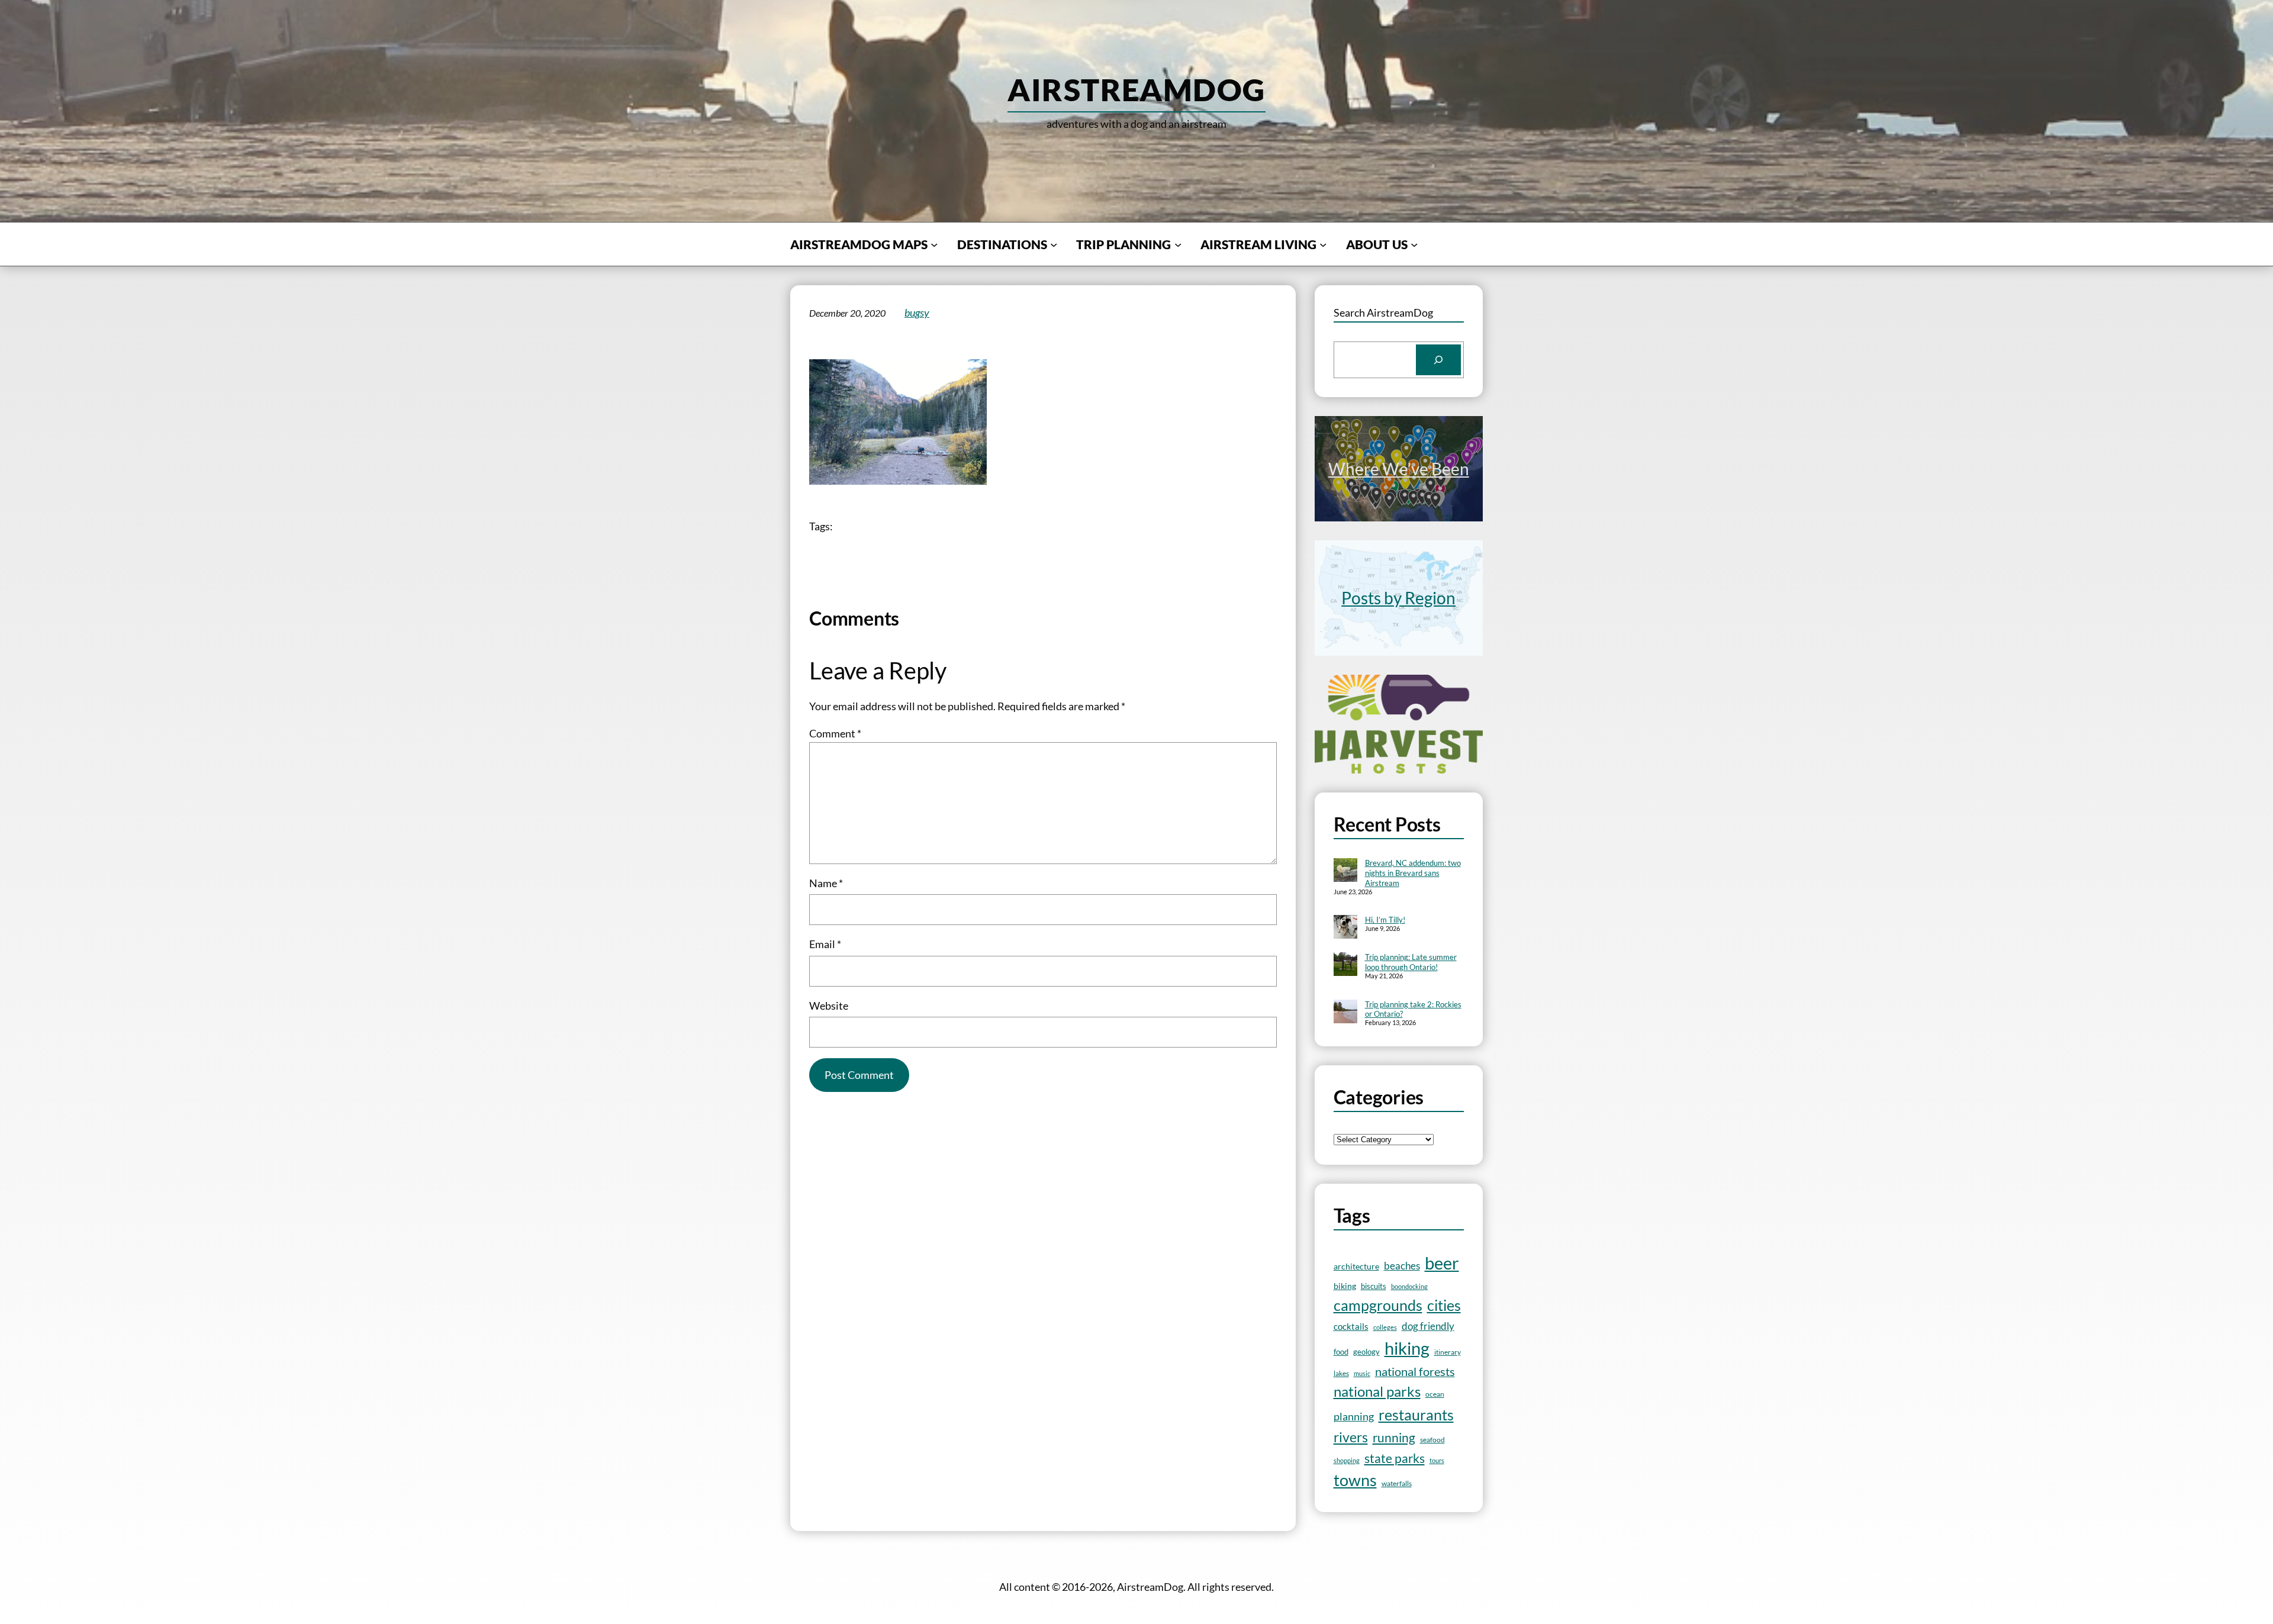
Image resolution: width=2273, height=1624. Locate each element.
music (1362, 1373)
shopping (1347, 1460)
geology (1366, 1352)
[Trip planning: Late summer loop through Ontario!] (1345, 965)
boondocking (1409, 1286)
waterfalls (1397, 1483)
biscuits (1374, 1286)
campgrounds (1378, 1305)
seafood (1432, 1440)
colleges (1385, 1327)
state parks (1395, 1458)
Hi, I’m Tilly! (1385, 920)
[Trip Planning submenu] (1178, 244)
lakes (1341, 1373)
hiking (1407, 1348)
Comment (835, 733)
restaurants (1416, 1414)
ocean (1435, 1394)
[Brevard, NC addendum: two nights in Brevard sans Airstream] (1345, 871)
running (1394, 1438)
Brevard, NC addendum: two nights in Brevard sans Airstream (1413, 873)
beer (1442, 1263)
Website (829, 1006)
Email (825, 944)
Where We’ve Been (1399, 469)
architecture (1356, 1266)
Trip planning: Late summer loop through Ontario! (1411, 962)
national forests (1415, 1372)
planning (1354, 1417)
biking (1345, 1286)
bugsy (917, 312)
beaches (1402, 1266)
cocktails (1351, 1326)
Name (826, 883)
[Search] (1438, 360)
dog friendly (1428, 1326)
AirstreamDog (1136, 89)
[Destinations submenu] (1054, 244)
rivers (1351, 1437)
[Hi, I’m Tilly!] (1345, 928)
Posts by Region (1398, 598)
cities (1444, 1305)
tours (1437, 1460)
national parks (1377, 1391)
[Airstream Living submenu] (1323, 244)
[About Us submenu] (1414, 244)
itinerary (1448, 1352)
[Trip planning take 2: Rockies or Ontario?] (1345, 1013)
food (1341, 1352)
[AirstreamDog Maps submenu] (934, 244)
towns (1355, 1480)
